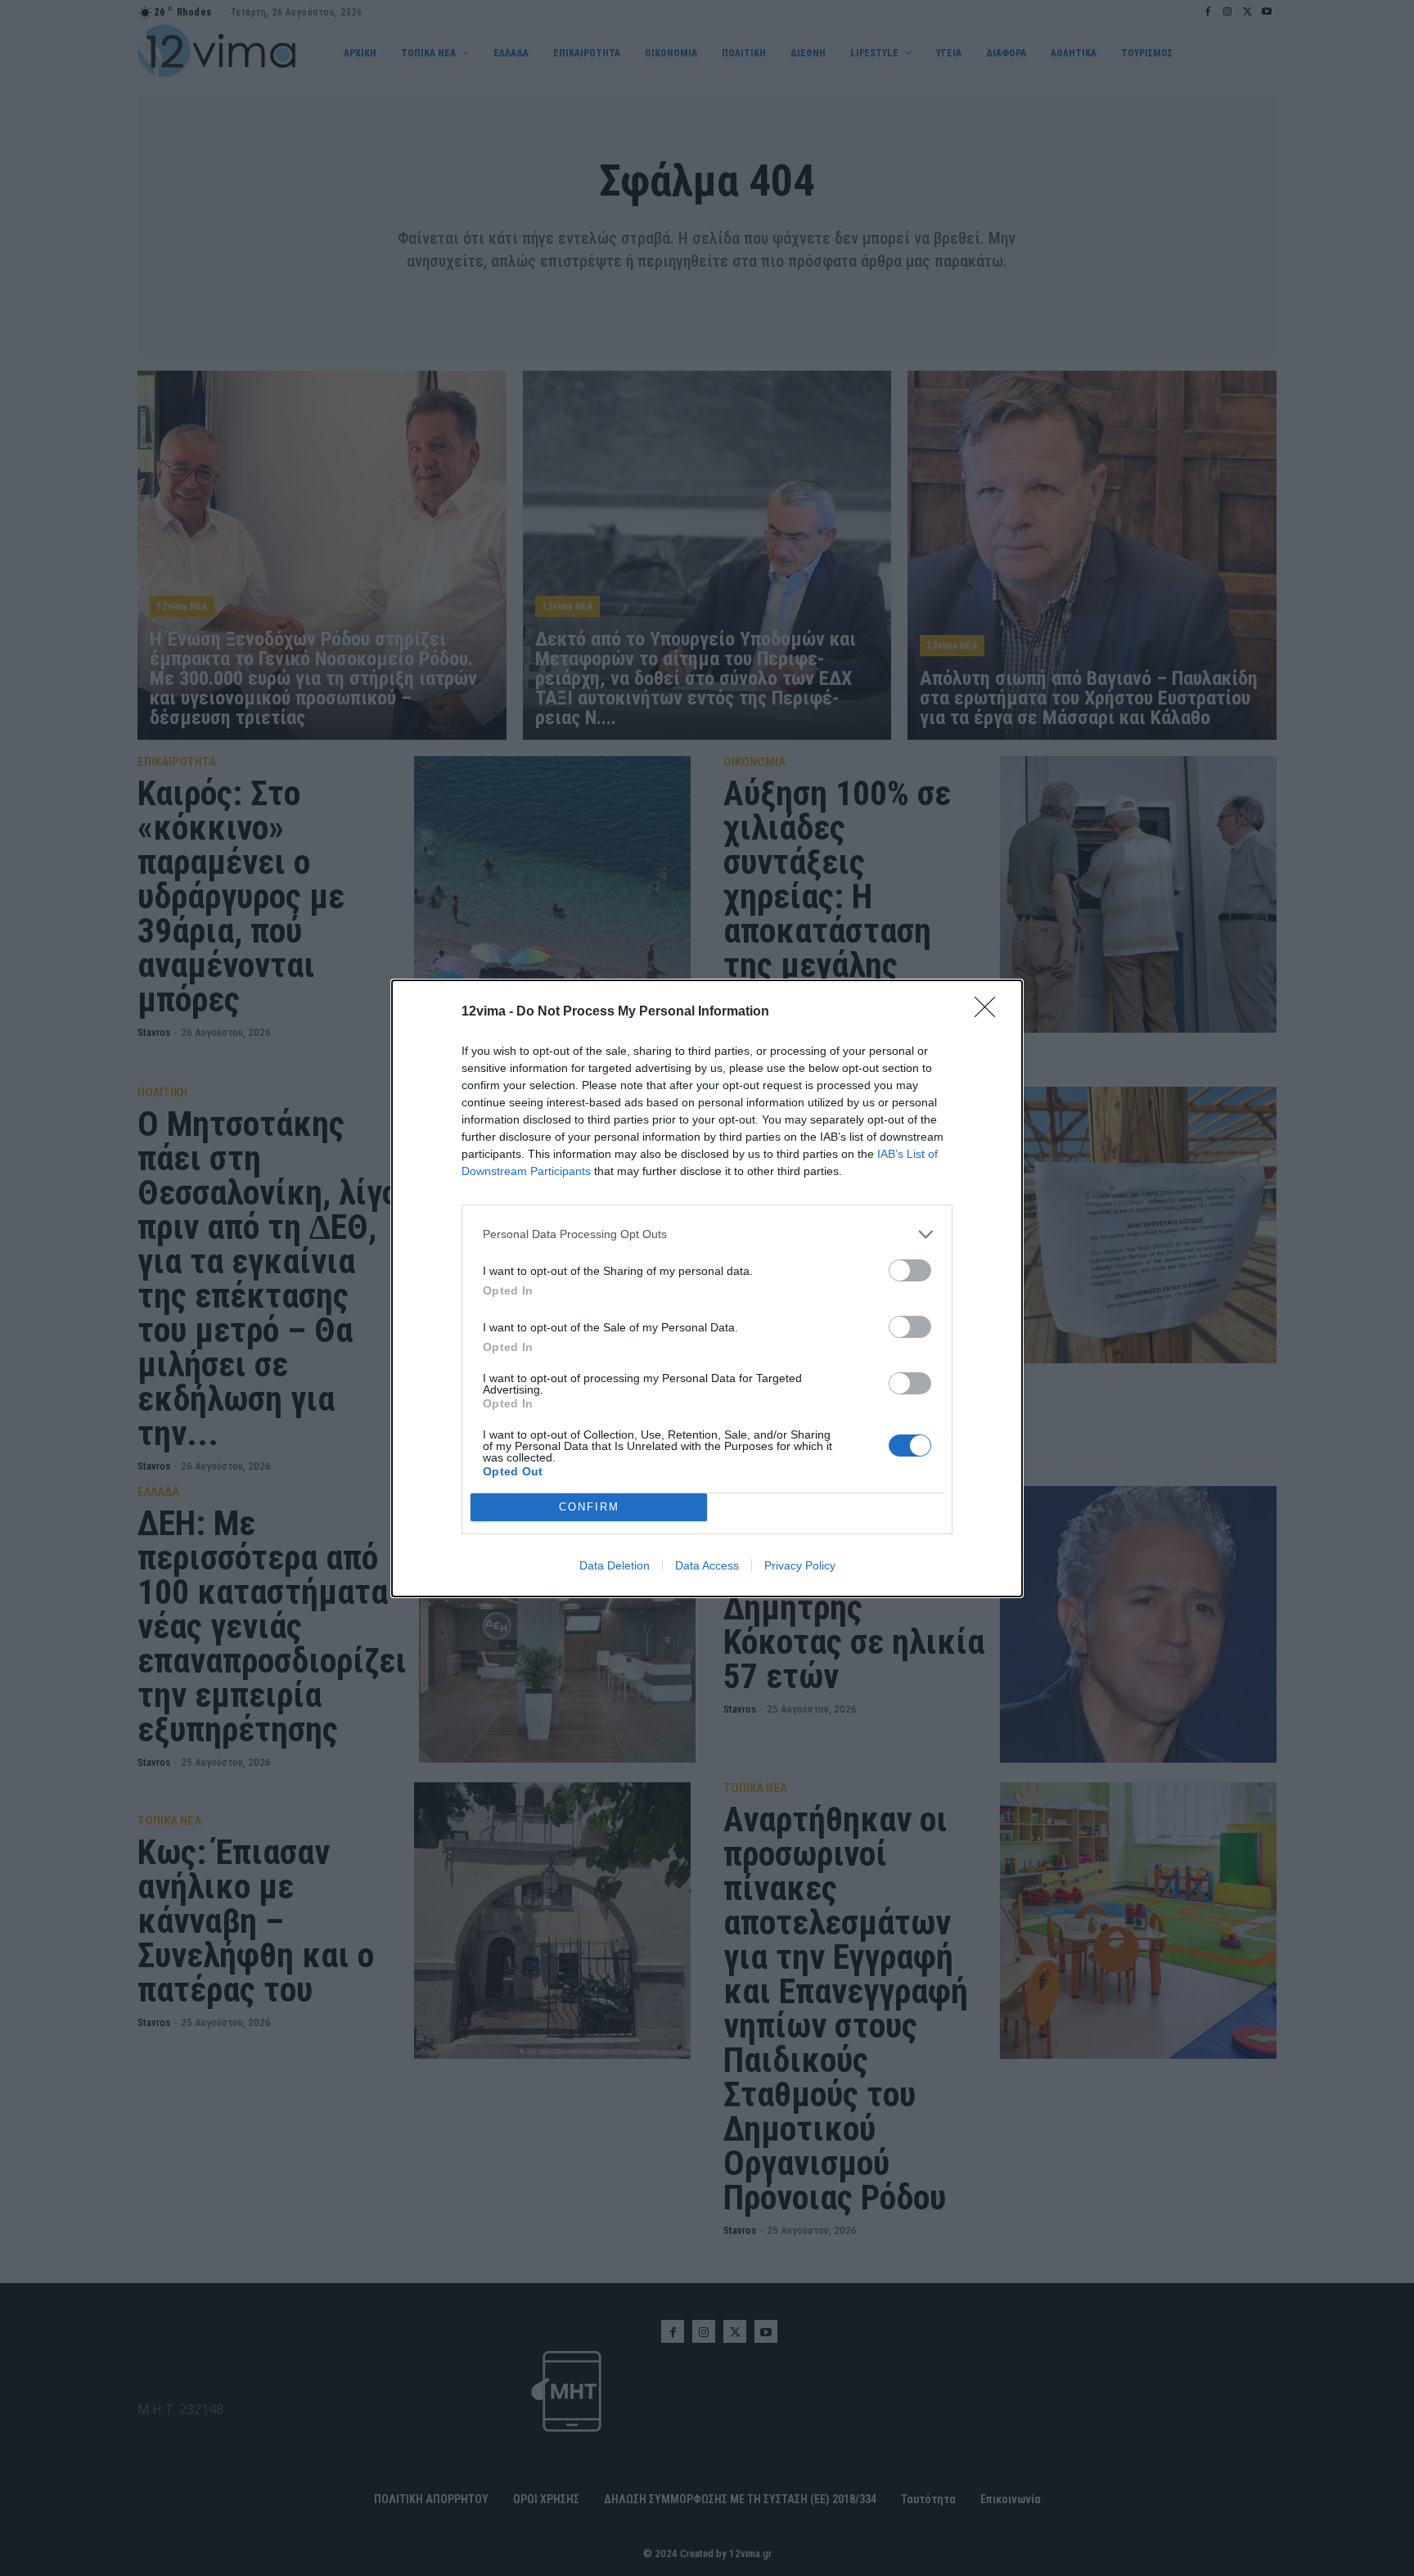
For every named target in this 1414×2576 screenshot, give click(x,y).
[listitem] (707, 1234)
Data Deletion (615, 1565)
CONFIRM (589, 1507)
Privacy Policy (800, 1565)
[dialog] (707, 1288)
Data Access (707, 1565)
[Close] (990, 1012)
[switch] (910, 1270)
